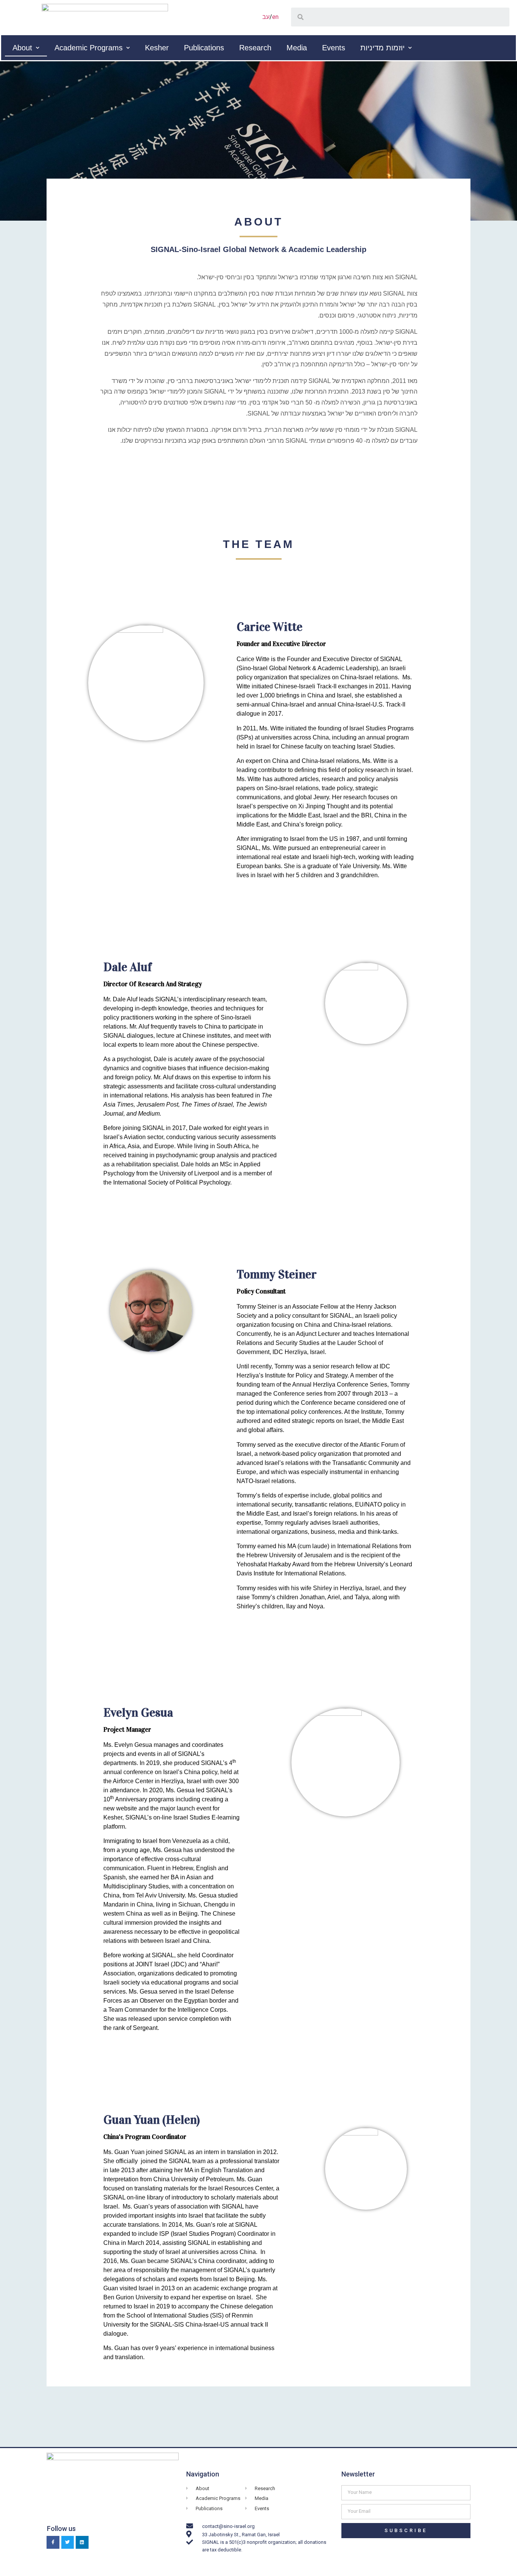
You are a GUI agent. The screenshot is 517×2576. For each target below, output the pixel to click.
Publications (204, 48)
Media (297, 48)
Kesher (157, 48)
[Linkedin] (82, 2542)
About (22, 48)
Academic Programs (89, 48)
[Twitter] (68, 2542)
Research (255, 48)
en (275, 17)
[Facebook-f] (53, 2542)
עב (266, 17)
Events (334, 48)
